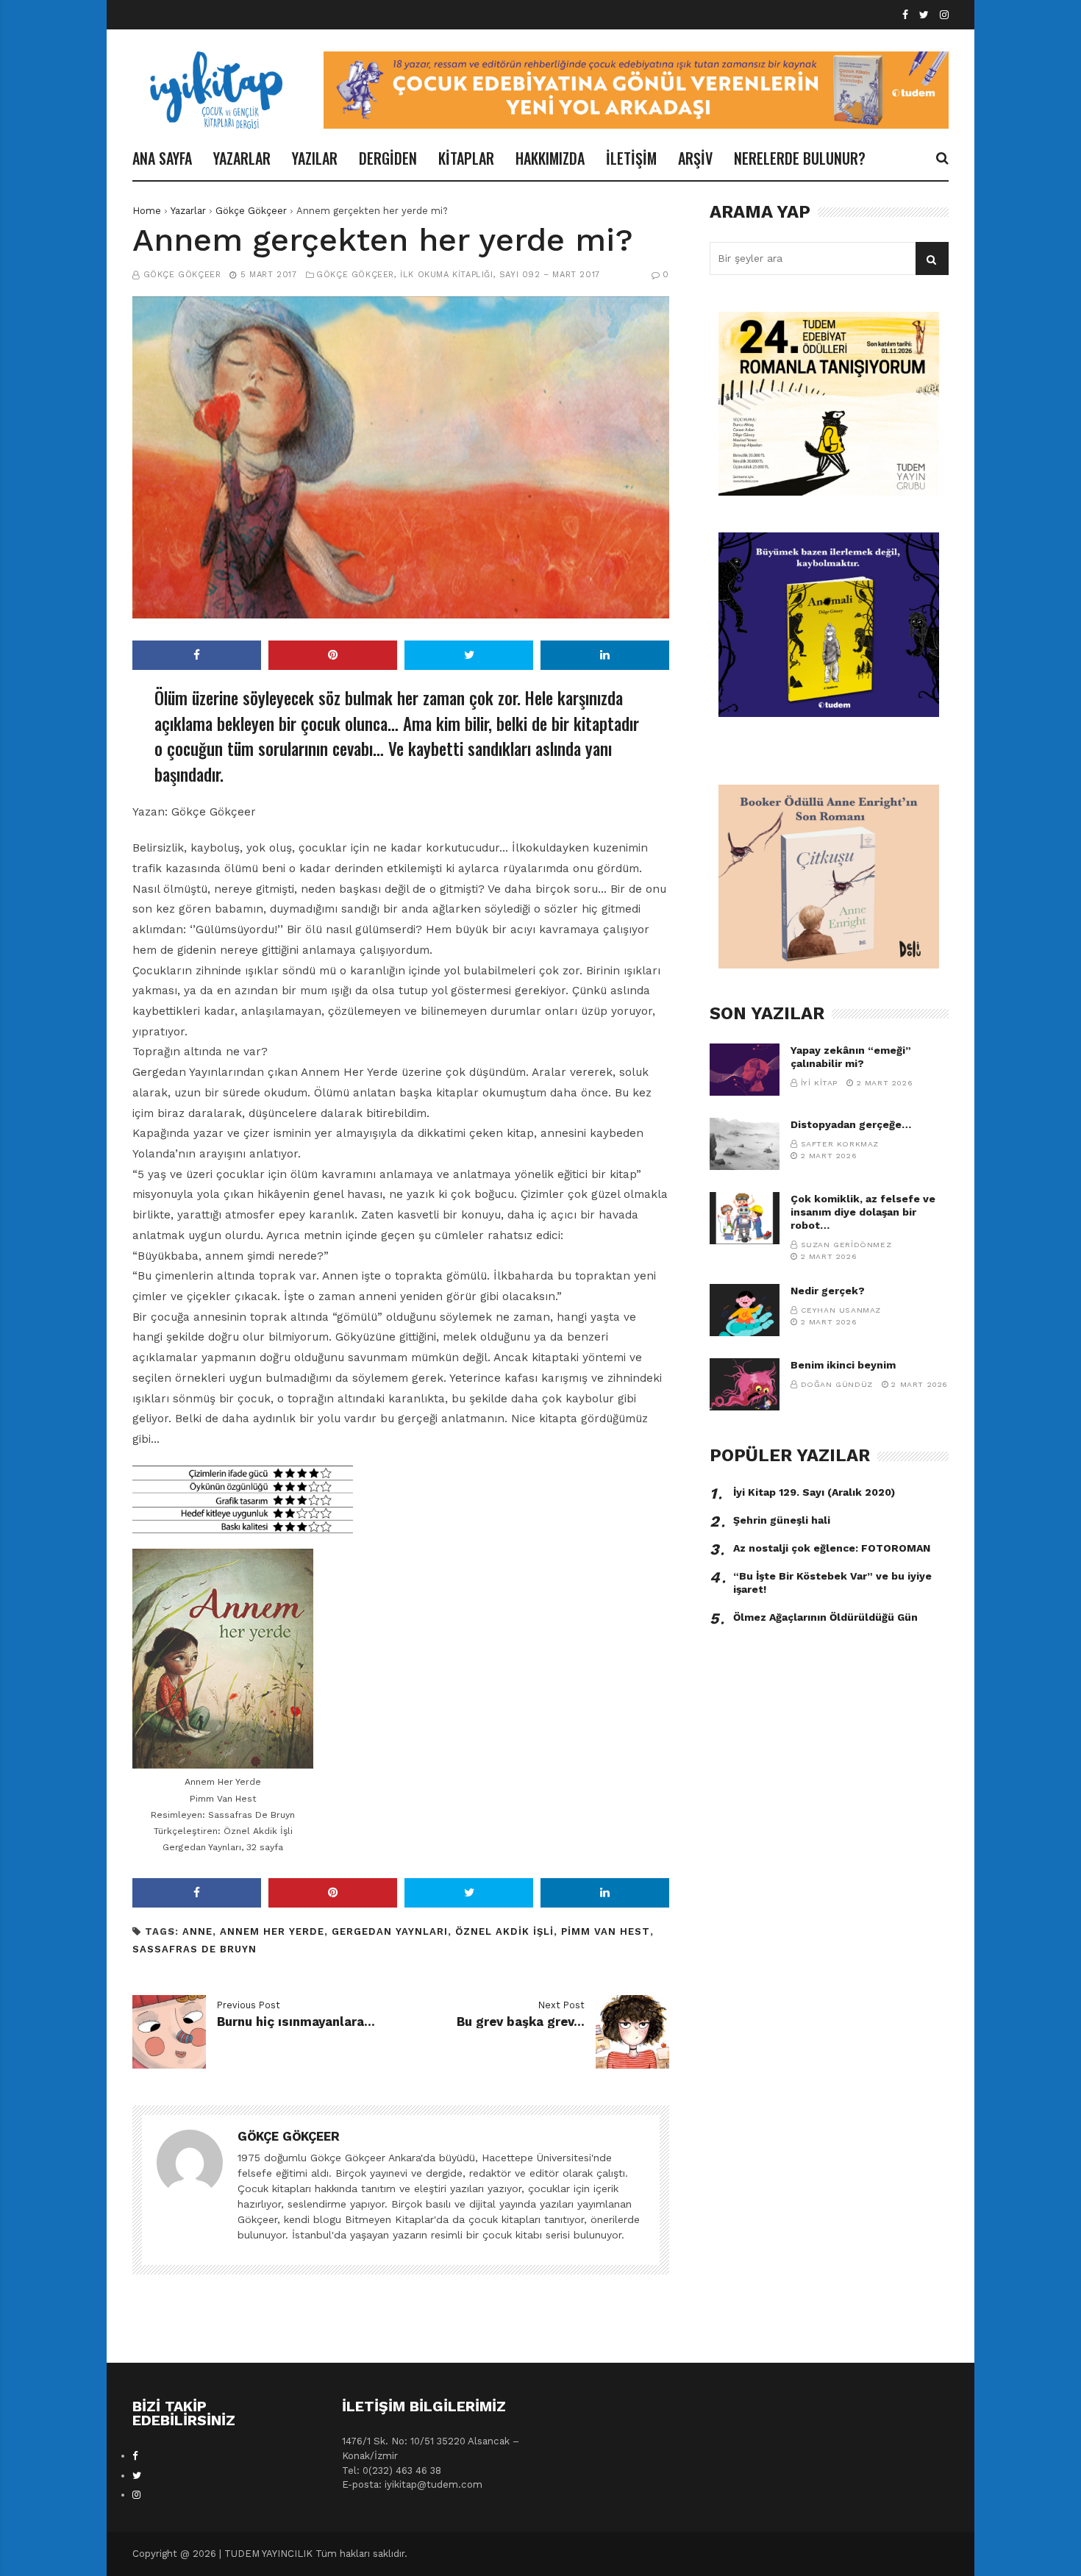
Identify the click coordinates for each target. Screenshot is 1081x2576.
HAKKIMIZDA (550, 158)
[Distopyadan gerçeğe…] (745, 1144)
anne (197, 1931)
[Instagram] (944, 15)
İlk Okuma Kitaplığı (446, 275)
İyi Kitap (819, 1083)
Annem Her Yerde (272, 1931)
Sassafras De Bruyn (195, 1949)
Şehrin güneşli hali (782, 1520)
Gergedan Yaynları (390, 1931)
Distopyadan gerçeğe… (851, 1124)
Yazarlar (188, 211)
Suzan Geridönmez (846, 1245)
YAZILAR (315, 158)
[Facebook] (905, 15)
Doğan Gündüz (837, 1384)
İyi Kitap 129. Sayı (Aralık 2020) (814, 1492)
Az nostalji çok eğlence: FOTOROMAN (832, 1548)
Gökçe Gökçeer (251, 211)
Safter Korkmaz (840, 1144)
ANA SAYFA (162, 158)
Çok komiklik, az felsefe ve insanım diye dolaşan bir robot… (863, 1212)
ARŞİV (695, 158)
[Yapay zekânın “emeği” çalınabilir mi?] (745, 1070)
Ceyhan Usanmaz (841, 1310)
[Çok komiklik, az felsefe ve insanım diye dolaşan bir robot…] (745, 1218)
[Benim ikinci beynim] (745, 1384)
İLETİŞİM (631, 158)
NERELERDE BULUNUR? (800, 158)
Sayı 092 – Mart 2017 (550, 275)
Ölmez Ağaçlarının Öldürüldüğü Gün (825, 1617)
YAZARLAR (242, 158)
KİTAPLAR (466, 158)
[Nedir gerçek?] (745, 1310)
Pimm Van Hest (606, 1931)
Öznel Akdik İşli (504, 1931)
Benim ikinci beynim (843, 1365)
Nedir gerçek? (828, 1291)
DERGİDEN (388, 158)
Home (147, 211)
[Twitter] (924, 15)
